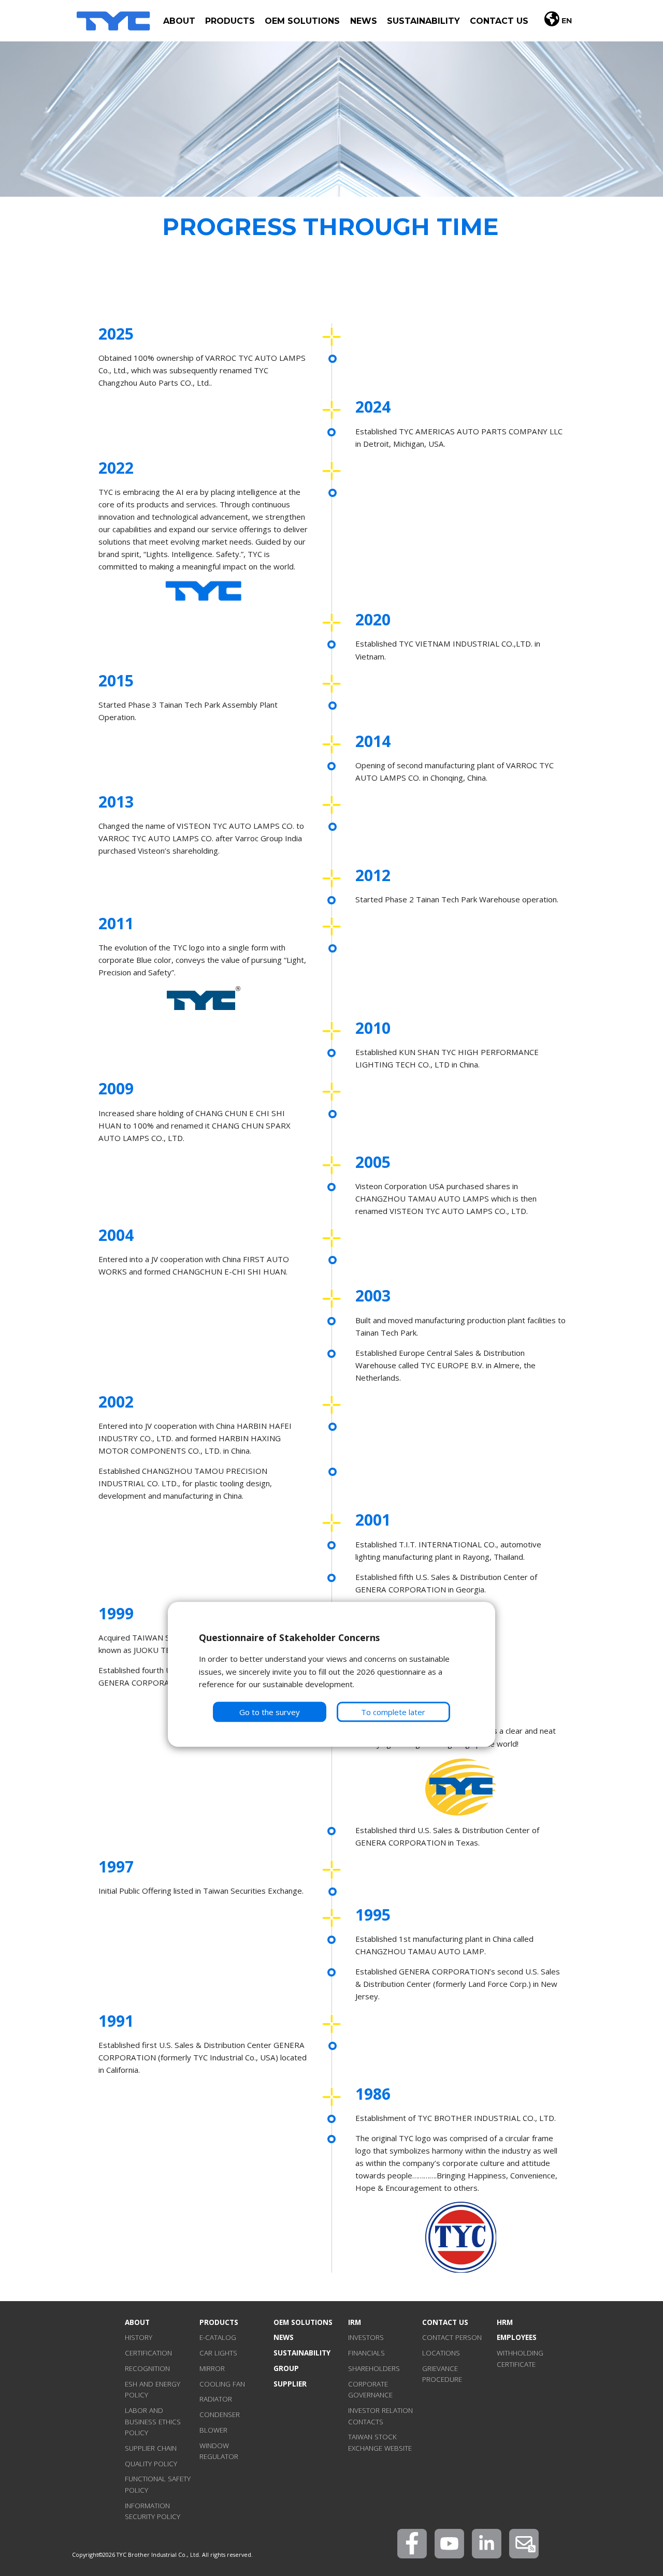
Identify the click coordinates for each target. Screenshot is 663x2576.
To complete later (393, 1712)
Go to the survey (270, 1712)
